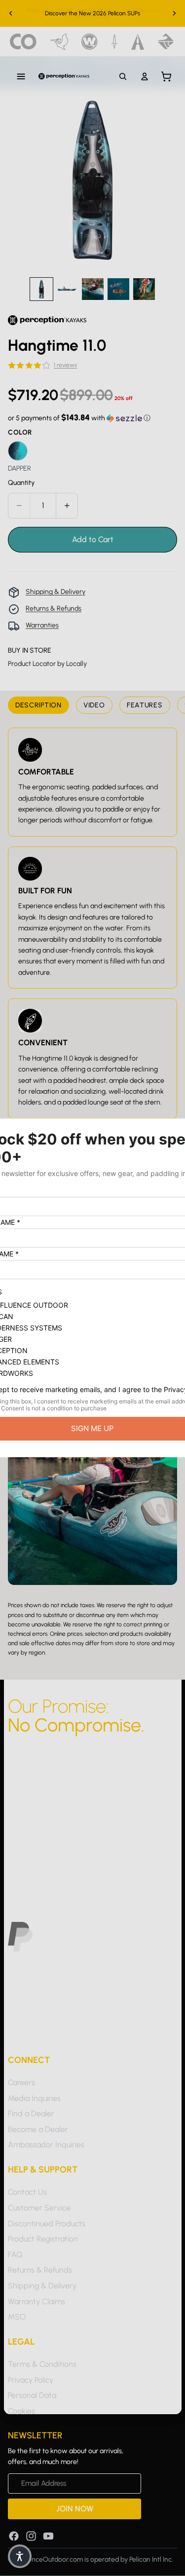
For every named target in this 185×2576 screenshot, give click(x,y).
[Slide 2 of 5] (67, 289)
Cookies (21, 2411)
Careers (21, 2082)
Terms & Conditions (42, 2364)
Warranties (42, 625)
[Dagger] (115, 42)
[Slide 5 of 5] (144, 289)
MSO (17, 2317)
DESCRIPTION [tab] (38, 705)
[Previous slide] (11, 13)
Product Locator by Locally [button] (47, 664)
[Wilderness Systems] (90, 42)
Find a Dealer (31, 2114)
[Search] (123, 76)
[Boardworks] (166, 42)
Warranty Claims (37, 2301)
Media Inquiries (34, 2098)
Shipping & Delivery (55, 592)
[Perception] (64, 76)
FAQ (15, 2255)
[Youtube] (48, 2536)
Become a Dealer (38, 2129)
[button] (79, 418)
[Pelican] (59, 42)
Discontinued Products (47, 2223)
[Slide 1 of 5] (41, 289)
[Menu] (21, 76)
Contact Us (27, 2192)
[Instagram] (31, 2536)
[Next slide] (174, 13)
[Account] (145, 76)
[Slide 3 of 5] (93, 289)
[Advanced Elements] (138, 42)
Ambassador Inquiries (46, 2145)
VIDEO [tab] (94, 705)
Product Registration (43, 2239)
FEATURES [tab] (145, 705)
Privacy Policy (31, 2379)
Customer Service (39, 2208)
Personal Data (32, 2395)
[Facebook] (14, 2536)
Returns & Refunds (54, 608)
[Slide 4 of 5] (118, 289)
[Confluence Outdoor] (23, 42)
